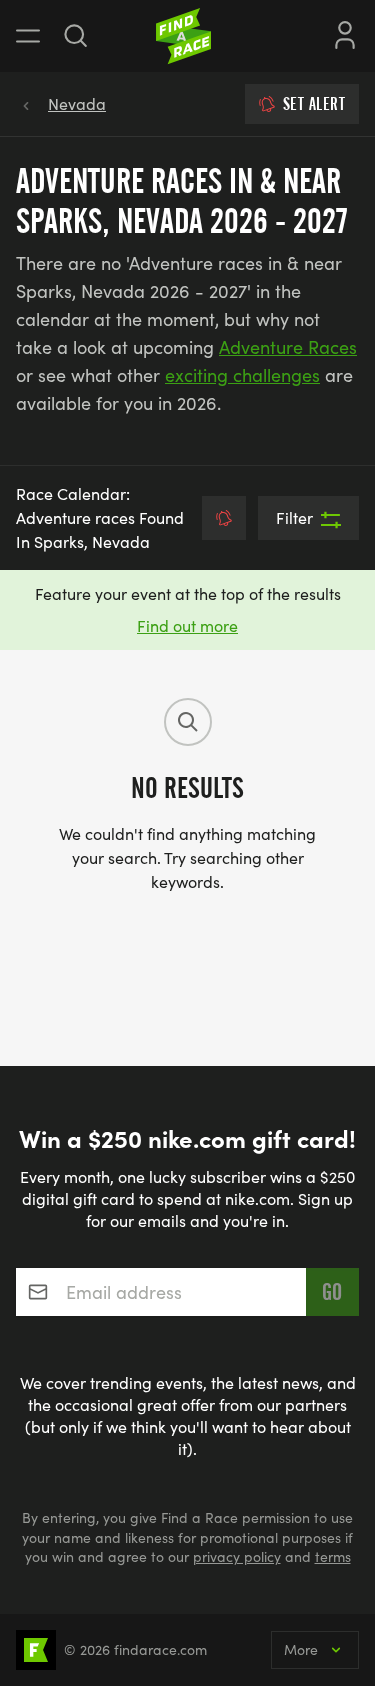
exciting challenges (242, 375)
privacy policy (237, 1556)
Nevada (77, 103)
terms (333, 1556)
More (301, 1649)
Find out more (187, 625)
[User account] (345, 33)
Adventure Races (288, 347)
